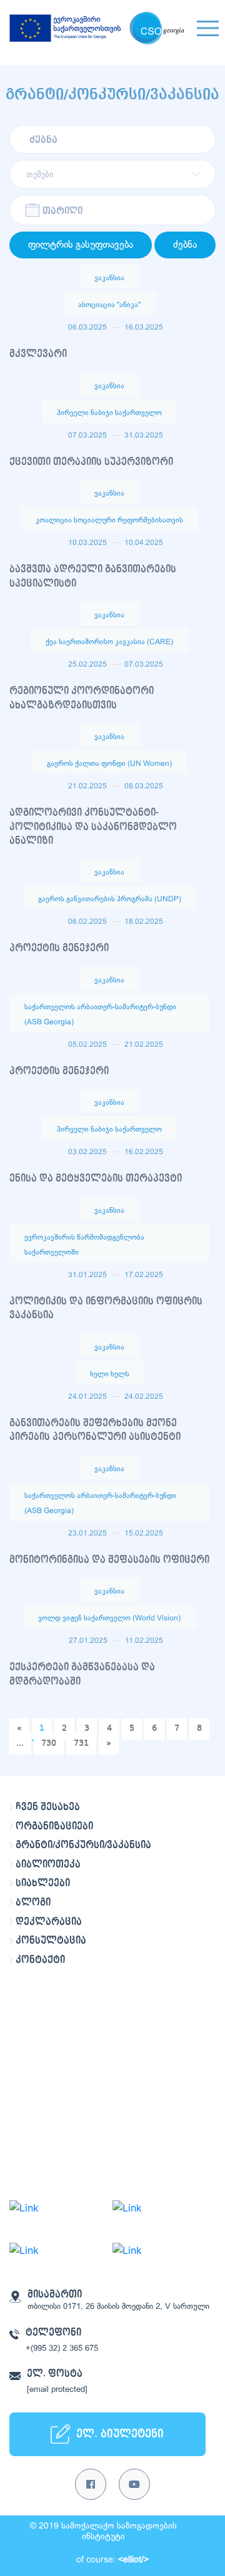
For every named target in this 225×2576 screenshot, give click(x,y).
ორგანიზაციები (54, 1826)
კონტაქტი (40, 1960)
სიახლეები (43, 1883)
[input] (112, 210)
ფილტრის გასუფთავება (81, 245)
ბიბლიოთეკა (48, 1864)
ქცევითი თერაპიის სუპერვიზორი (91, 462)
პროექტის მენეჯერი (59, 948)
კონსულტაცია (51, 1941)
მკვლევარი (38, 354)
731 (81, 1743)
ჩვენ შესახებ (48, 1807)
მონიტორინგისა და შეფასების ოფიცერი (109, 1560)
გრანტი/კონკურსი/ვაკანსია (83, 1845)
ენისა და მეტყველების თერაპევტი (96, 1178)
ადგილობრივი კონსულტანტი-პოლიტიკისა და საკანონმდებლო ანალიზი (93, 827)
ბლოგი (33, 1903)
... (20, 1743)
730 (49, 1743)
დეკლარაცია (49, 1922)
